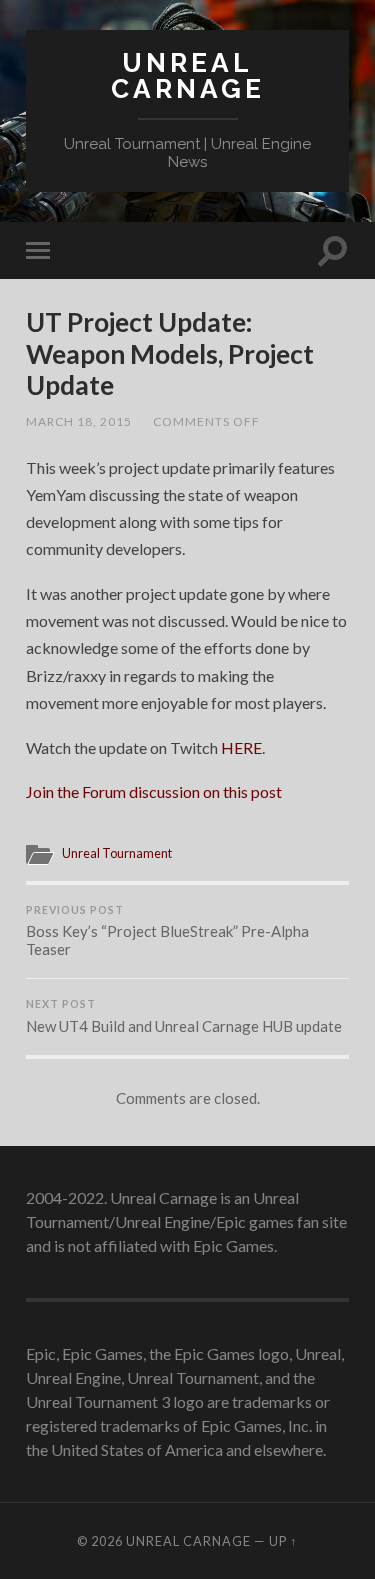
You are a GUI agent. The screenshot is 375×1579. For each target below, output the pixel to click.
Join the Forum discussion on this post (154, 791)
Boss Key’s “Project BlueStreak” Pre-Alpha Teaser (167, 931)
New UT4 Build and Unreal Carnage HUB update (184, 1016)
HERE (241, 747)
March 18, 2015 (79, 421)
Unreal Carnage (188, 75)
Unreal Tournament (117, 853)
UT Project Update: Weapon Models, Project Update (170, 353)
